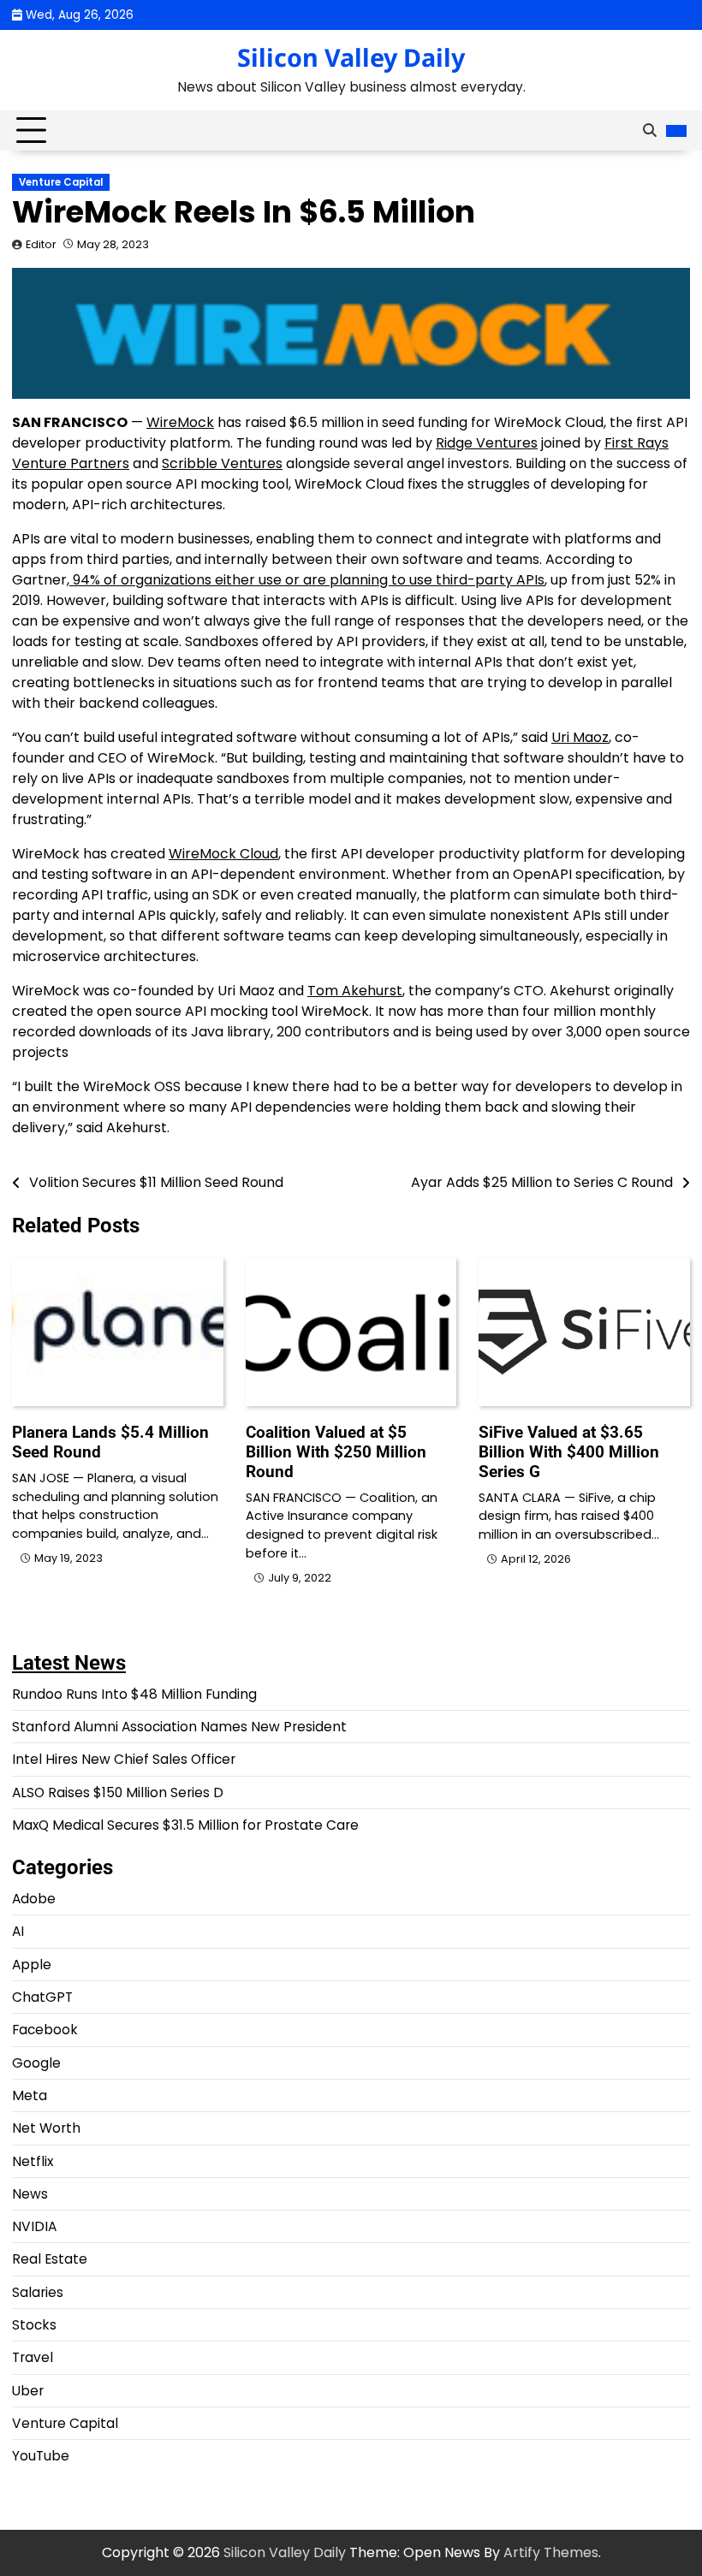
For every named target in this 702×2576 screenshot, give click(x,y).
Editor (41, 244)
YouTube (41, 2456)
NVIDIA (34, 2226)
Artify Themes (551, 2552)
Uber (28, 2391)
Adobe (34, 1899)
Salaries (38, 2292)
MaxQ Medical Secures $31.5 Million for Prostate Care (185, 1825)
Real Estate (50, 2259)
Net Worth (46, 2128)
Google (36, 2063)
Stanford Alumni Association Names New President (179, 1727)
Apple (32, 1965)
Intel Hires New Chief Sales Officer (124, 1759)
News (30, 2194)
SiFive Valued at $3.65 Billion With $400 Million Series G (569, 1452)
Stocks (34, 2325)
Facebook (45, 2030)
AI (18, 1931)
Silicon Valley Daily (351, 57)
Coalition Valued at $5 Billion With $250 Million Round (336, 1452)
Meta (30, 2095)
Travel (33, 2357)
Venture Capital (61, 182)
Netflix (33, 2161)
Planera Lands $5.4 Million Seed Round (110, 1442)
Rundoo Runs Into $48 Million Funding (134, 1694)
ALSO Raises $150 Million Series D (118, 1793)
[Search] (650, 131)
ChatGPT (42, 1997)
